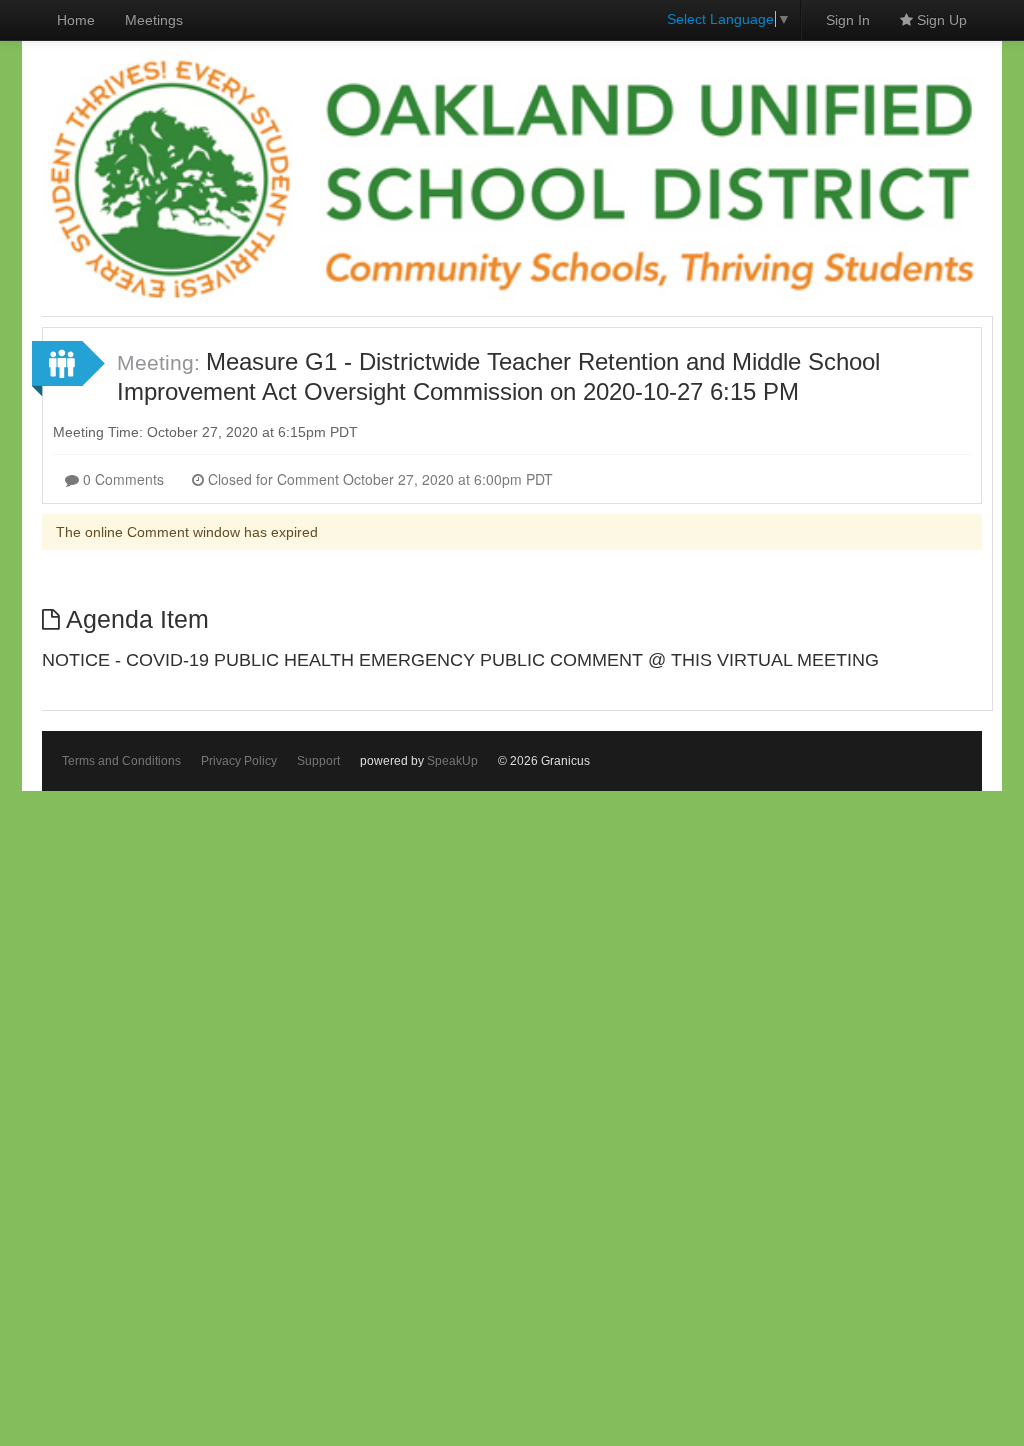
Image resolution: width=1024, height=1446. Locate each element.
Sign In (848, 20)
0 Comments (121, 479)
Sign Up (940, 20)
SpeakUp (452, 761)
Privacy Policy (239, 761)
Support (318, 761)
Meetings (154, 20)
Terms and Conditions (121, 761)
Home (76, 20)
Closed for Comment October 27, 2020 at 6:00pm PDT (378, 479)
